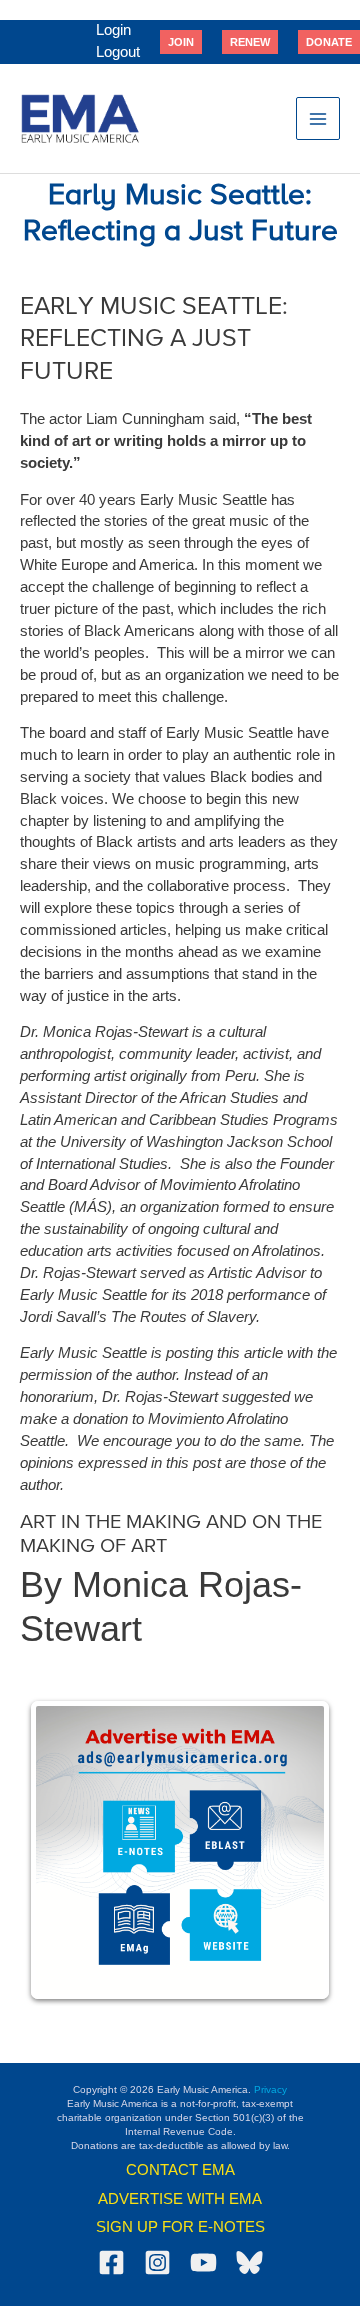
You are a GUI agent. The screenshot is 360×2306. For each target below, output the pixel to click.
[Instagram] (157, 2262)
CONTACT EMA (180, 2170)
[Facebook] (111, 2262)
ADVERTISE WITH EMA (180, 2199)
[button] (181, 42)
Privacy (270, 2089)
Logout (118, 52)
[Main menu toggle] (318, 119)
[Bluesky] (249, 2262)
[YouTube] (203, 2262)
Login (113, 30)
